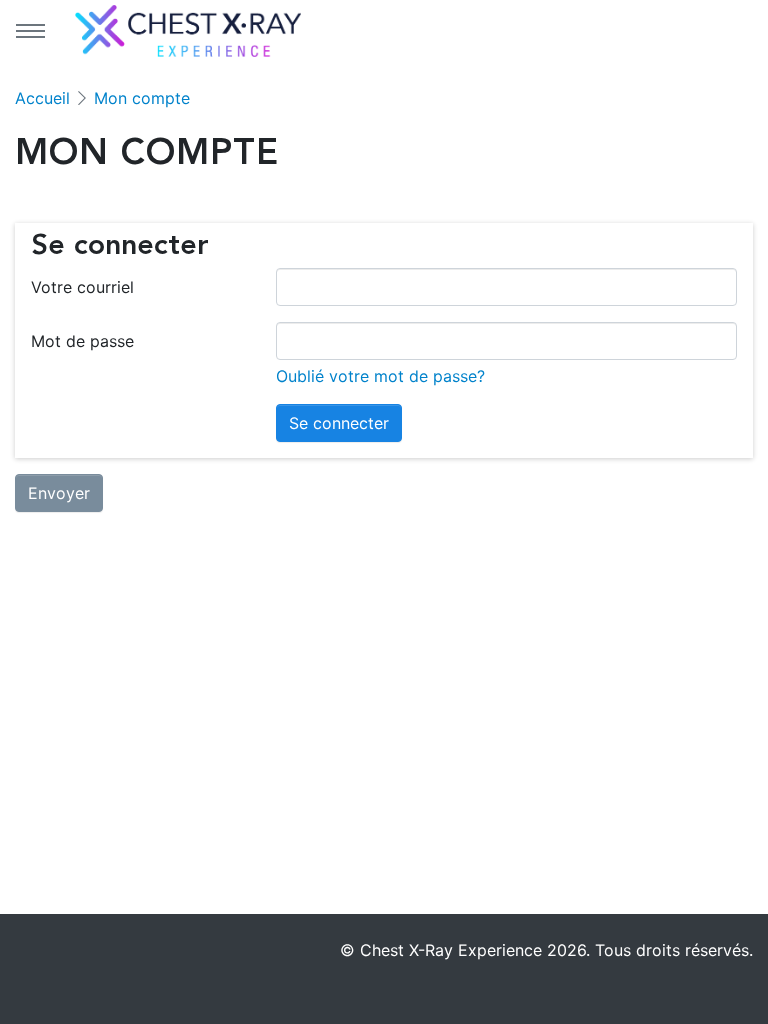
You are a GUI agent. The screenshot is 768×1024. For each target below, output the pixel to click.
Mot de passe (82, 341)
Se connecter (339, 423)
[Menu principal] (30, 31)
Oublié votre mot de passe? (380, 376)
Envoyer (59, 493)
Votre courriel (82, 287)
